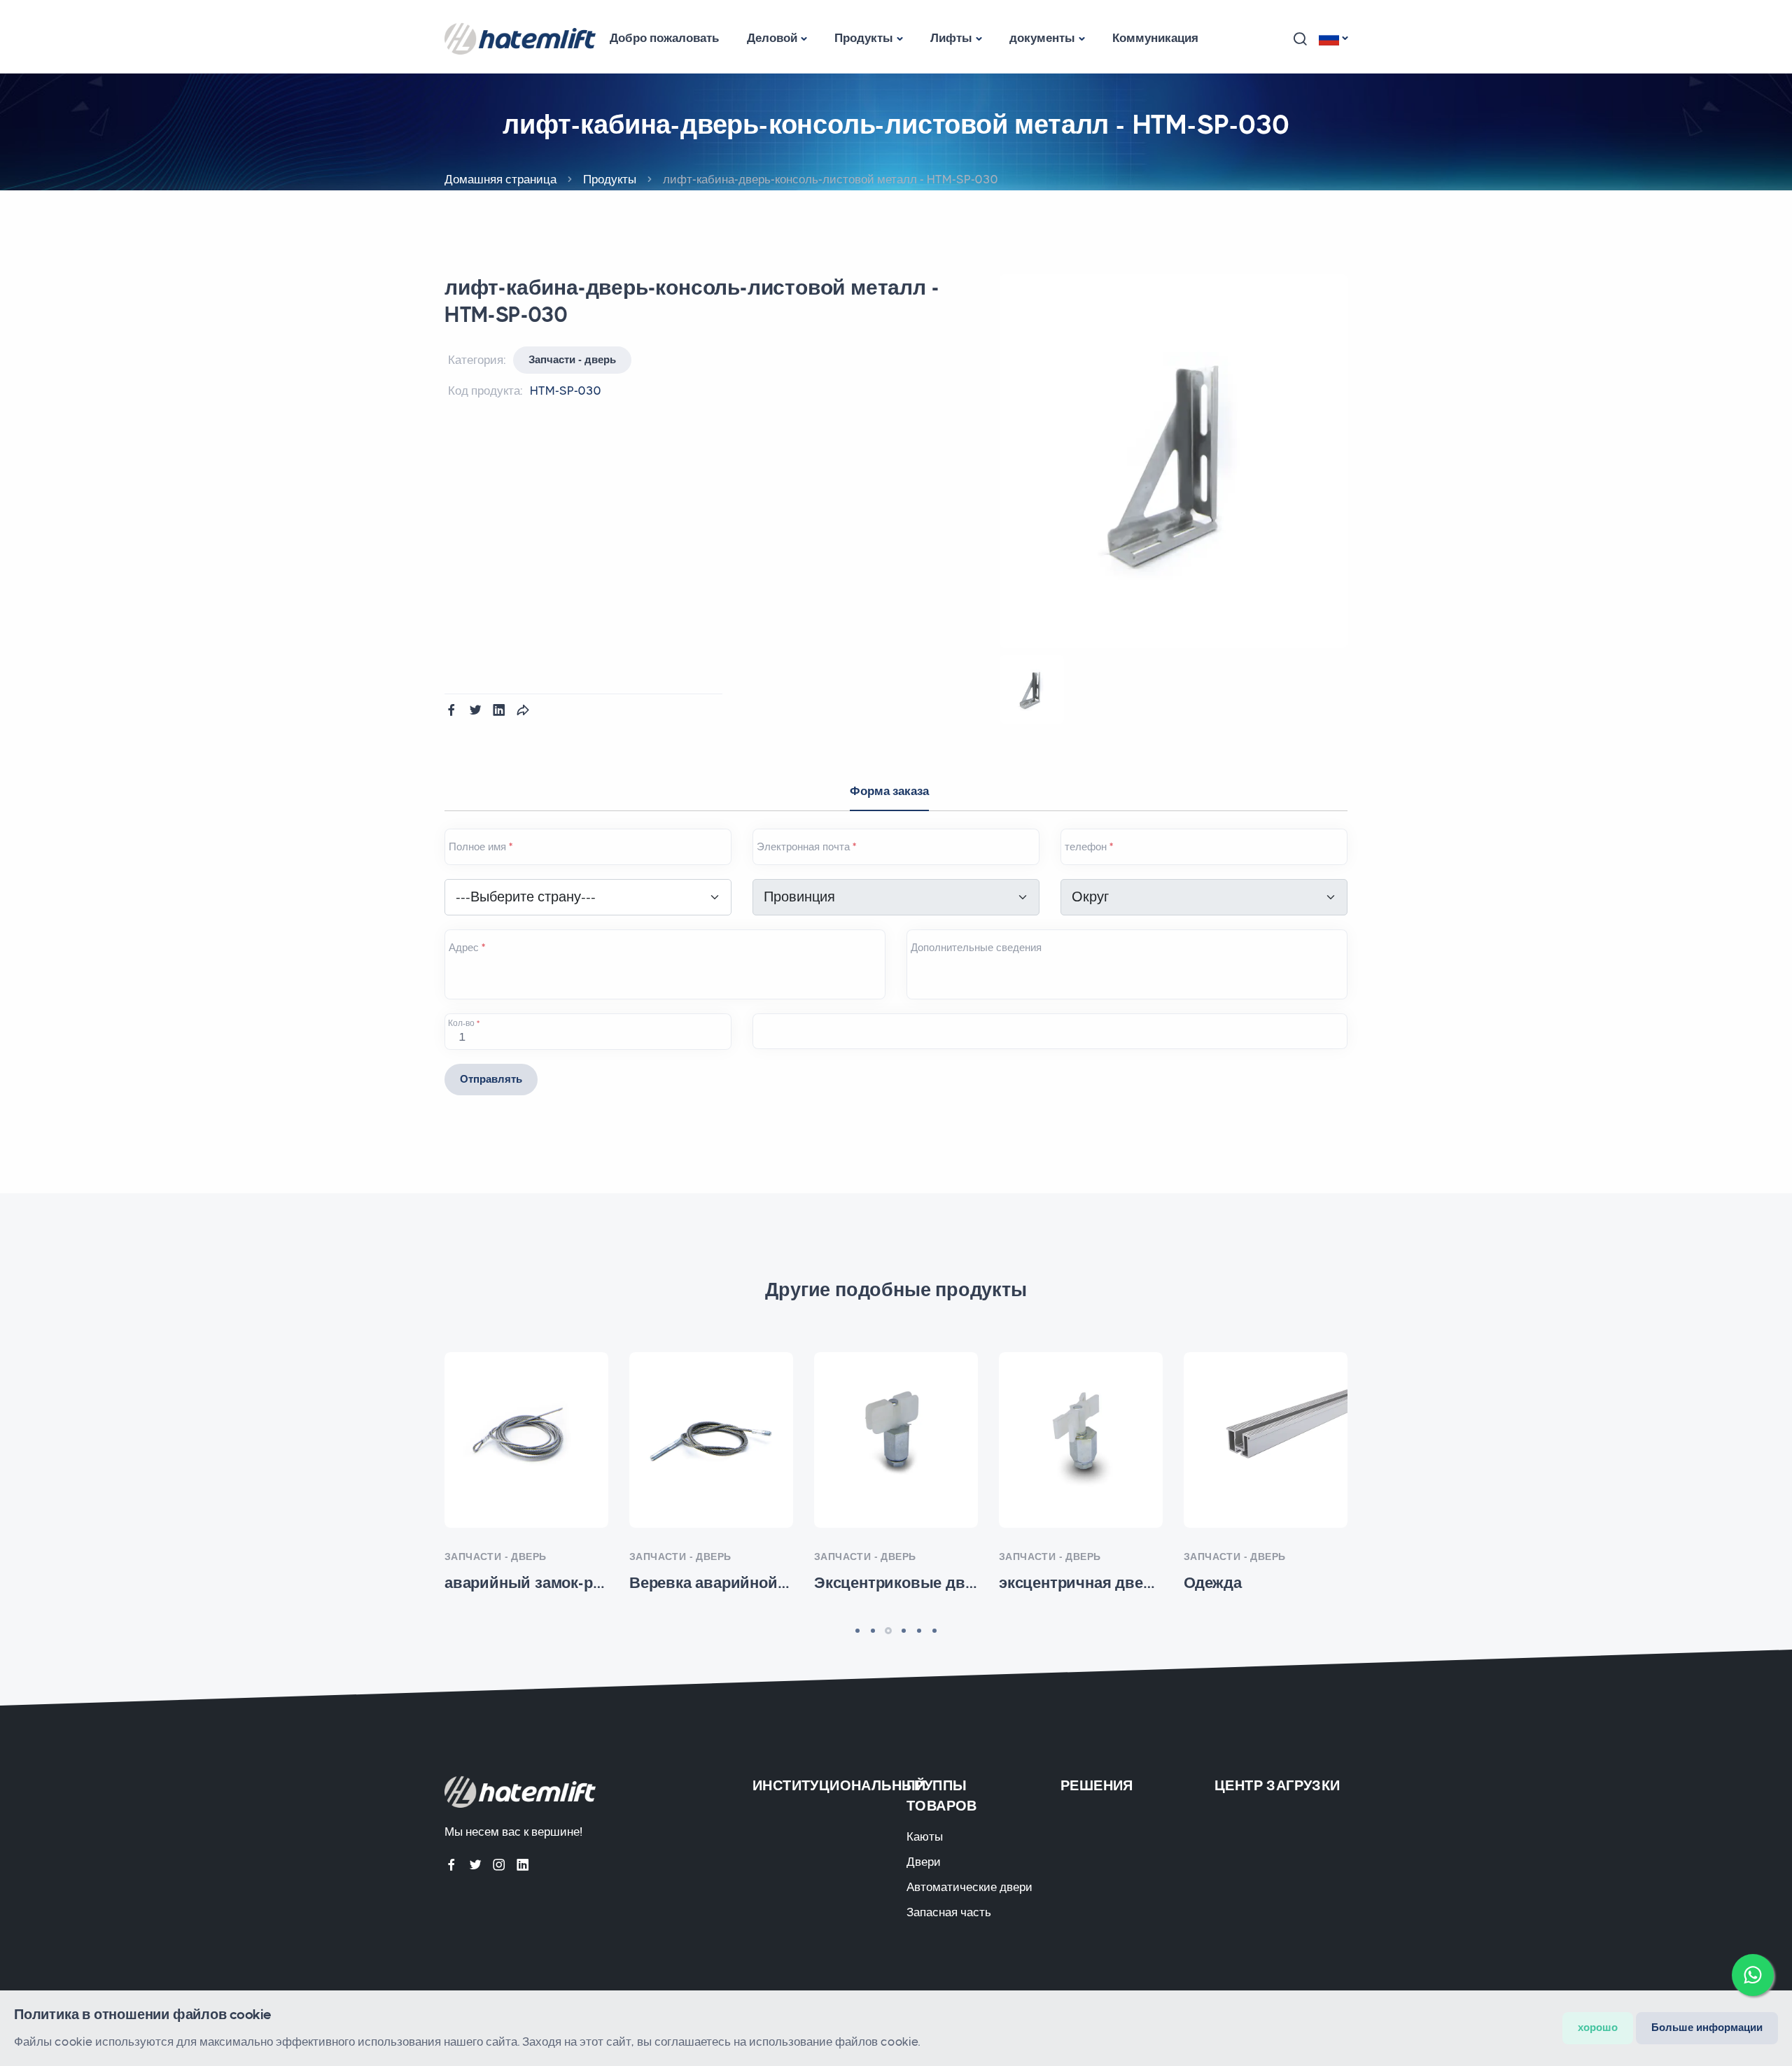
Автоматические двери (969, 1887)
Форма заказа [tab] (889, 791)
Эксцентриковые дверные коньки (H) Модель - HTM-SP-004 (896, 1451)
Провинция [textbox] (799, 897)
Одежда (1266, 1451)
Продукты (864, 38)
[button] (1300, 39)
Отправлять (491, 1079)
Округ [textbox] (1090, 897)
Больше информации (1707, 2028)
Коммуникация (1155, 38)
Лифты (951, 38)
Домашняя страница (500, 179)
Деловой (772, 38)
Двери (924, 1862)
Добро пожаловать (664, 38)
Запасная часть (949, 1912)
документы (1042, 38)
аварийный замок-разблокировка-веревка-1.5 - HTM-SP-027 (527, 1451)
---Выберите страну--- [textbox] (526, 897)
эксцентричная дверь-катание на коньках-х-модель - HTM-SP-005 (1081, 1451)
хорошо (1598, 2028)
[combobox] (588, 897)
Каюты (925, 1836)
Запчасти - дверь (572, 360)
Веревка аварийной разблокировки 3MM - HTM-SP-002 (711, 1451)
